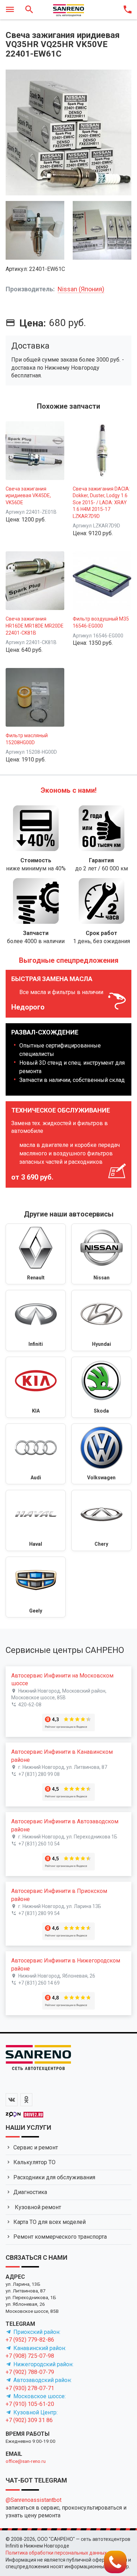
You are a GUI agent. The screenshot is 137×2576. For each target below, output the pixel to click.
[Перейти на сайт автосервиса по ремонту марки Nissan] (101, 1254)
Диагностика (30, 2192)
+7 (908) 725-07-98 (30, 2356)
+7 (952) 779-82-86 (30, 2340)
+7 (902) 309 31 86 (29, 2420)
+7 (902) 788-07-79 (30, 2372)
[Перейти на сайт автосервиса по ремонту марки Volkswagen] (101, 1454)
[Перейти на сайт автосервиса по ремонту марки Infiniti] (36, 1321)
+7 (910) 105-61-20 (30, 2404)
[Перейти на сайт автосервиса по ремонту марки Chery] (101, 1520)
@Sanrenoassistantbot (34, 2500)
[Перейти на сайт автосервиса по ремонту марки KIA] (36, 1387)
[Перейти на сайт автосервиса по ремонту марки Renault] (36, 1254)
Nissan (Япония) (81, 289)
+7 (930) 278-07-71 (30, 2388)
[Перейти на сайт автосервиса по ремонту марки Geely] (36, 1587)
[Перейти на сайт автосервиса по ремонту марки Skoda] (101, 1387)
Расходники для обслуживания (54, 2177)
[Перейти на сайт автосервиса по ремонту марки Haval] (36, 1520)
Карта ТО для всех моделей (50, 2222)
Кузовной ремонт (37, 2207)
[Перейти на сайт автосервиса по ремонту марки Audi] (36, 1454)
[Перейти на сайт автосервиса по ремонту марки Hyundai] (101, 1321)
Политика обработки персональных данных (56, 2553)
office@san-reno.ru (26, 2461)
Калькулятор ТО (34, 2162)
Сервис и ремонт (36, 2147)
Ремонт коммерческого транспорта (60, 2237)
